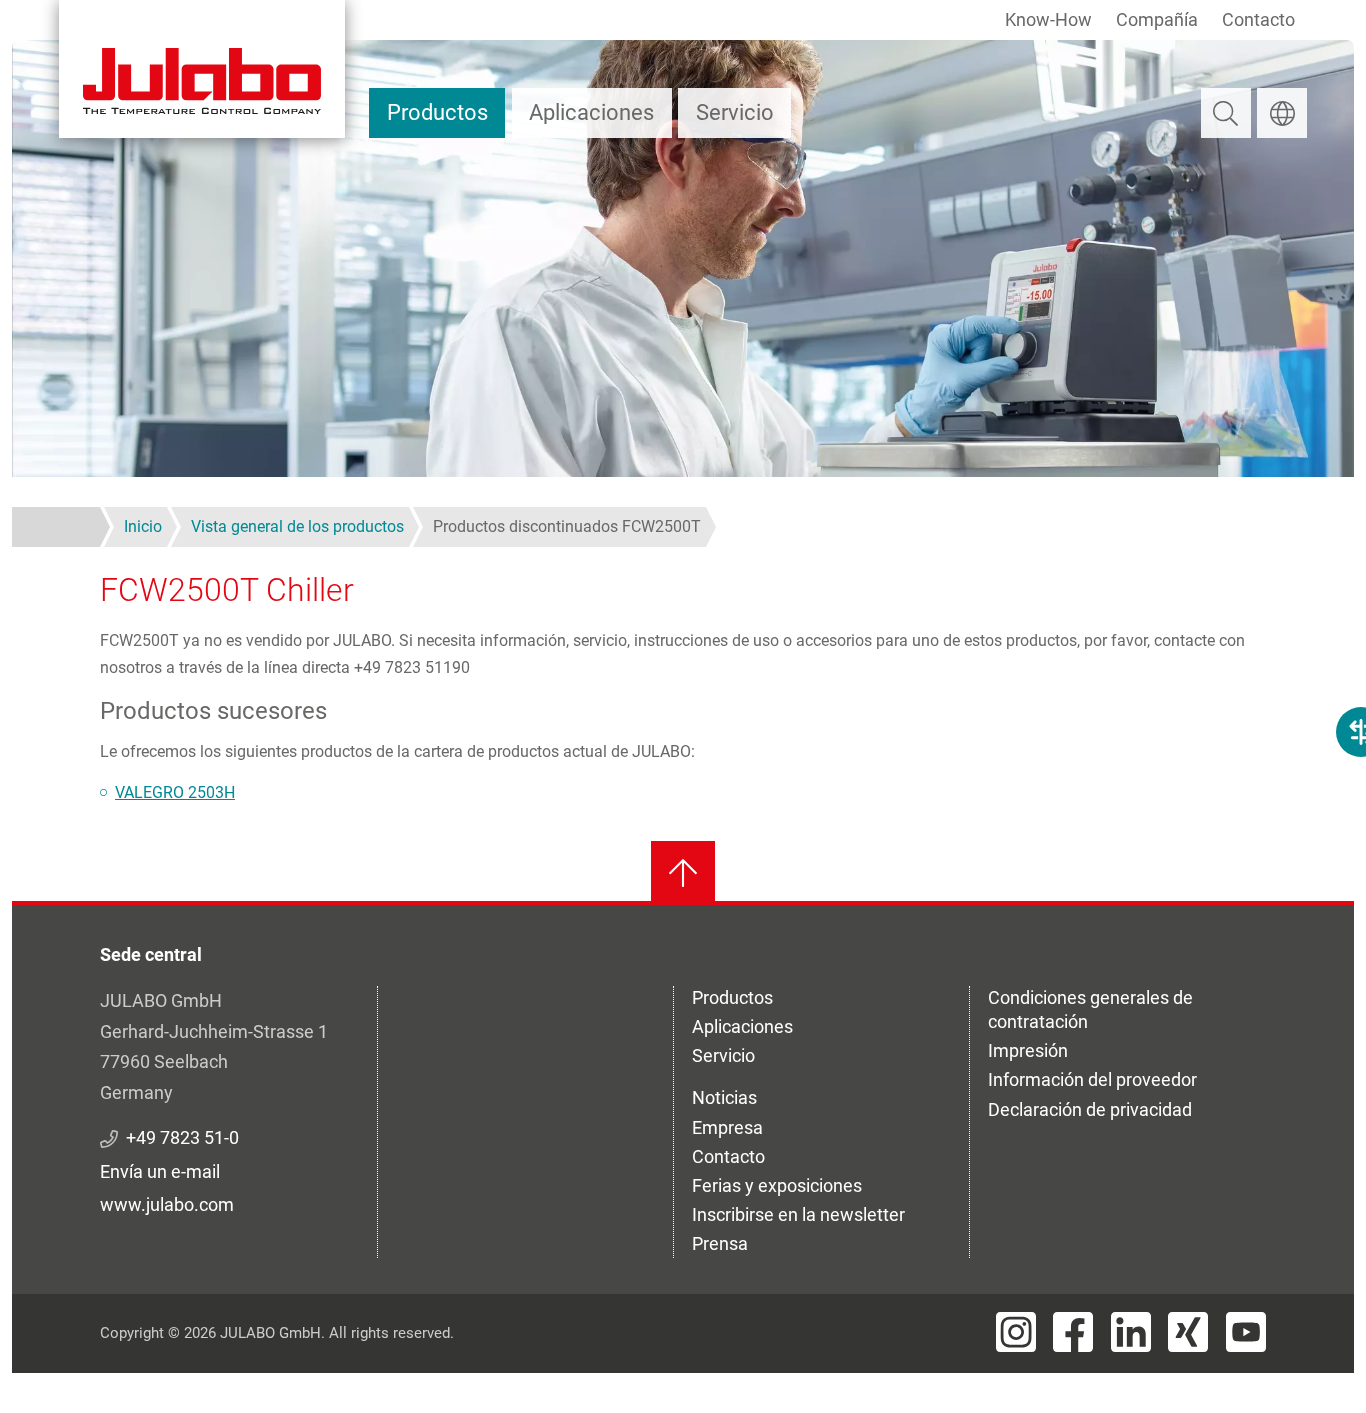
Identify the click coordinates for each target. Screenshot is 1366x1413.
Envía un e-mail (160, 1171)
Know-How (1048, 19)
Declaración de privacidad (1090, 1109)
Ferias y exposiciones (777, 1185)
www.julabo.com (167, 1204)
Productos (437, 112)
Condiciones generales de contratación (1090, 1009)
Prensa (720, 1243)
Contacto (1258, 19)
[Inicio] (202, 69)
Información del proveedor (1092, 1079)
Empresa (727, 1127)
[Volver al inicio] (683, 873)
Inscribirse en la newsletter (798, 1214)
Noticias (724, 1097)
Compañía (1157, 19)
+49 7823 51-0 (182, 1137)
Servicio (735, 112)
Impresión (1028, 1050)
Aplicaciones (591, 112)
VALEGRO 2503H (175, 792)
